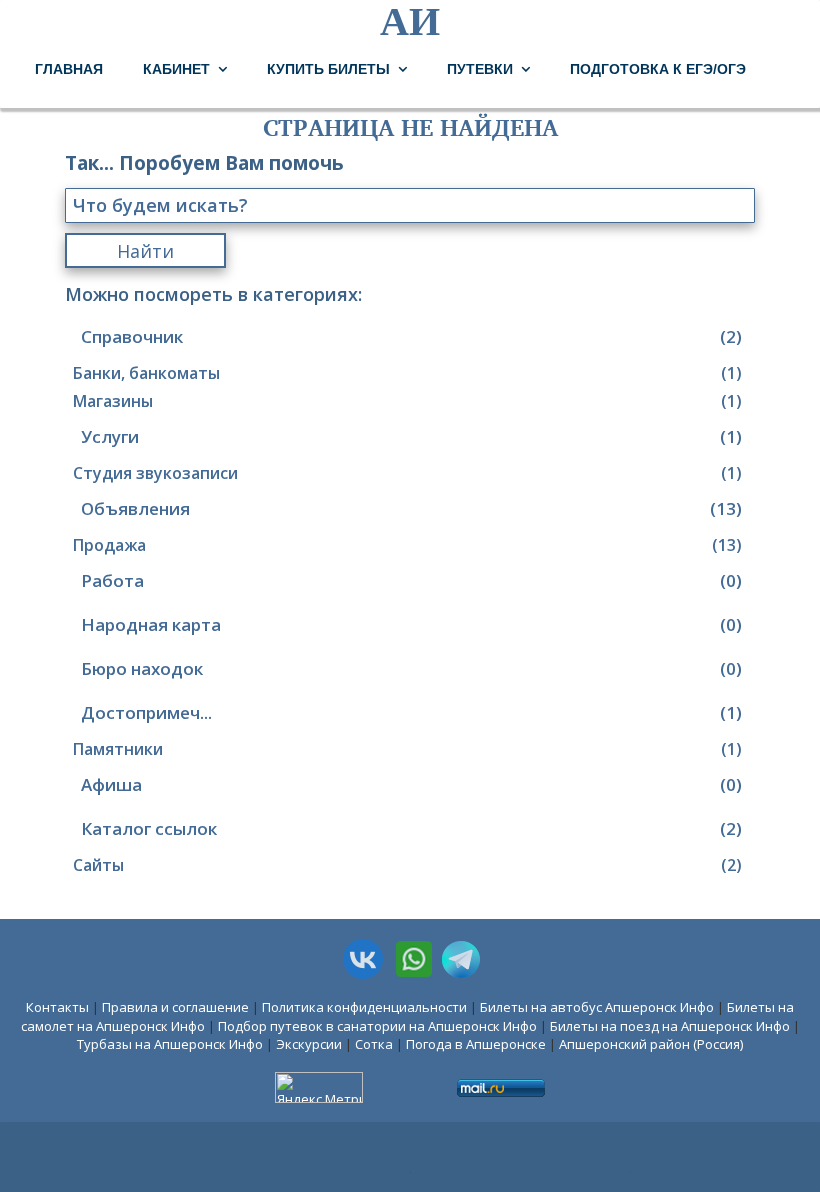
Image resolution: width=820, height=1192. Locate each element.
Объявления (411, 508)
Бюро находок (411, 668)
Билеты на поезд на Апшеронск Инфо (670, 1026)
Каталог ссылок (411, 828)
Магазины (407, 401)
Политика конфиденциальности (364, 1007)
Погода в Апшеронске (476, 1044)
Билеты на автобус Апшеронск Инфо (597, 1007)
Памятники (407, 749)
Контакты (57, 1007)
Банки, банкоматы (407, 373)
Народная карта (411, 624)
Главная (69, 69)
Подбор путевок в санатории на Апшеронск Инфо (377, 1026)
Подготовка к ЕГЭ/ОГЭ (658, 69)
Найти (145, 251)
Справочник (411, 336)
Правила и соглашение (175, 1007)
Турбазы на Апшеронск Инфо (170, 1044)
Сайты (407, 865)
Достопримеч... (411, 712)
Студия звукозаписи (407, 473)
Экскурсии (309, 1044)
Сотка (374, 1044)
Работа (411, 580)
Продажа (407, 545)
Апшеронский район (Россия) (651, 1044)
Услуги (411, 436)
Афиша (411, 784)
